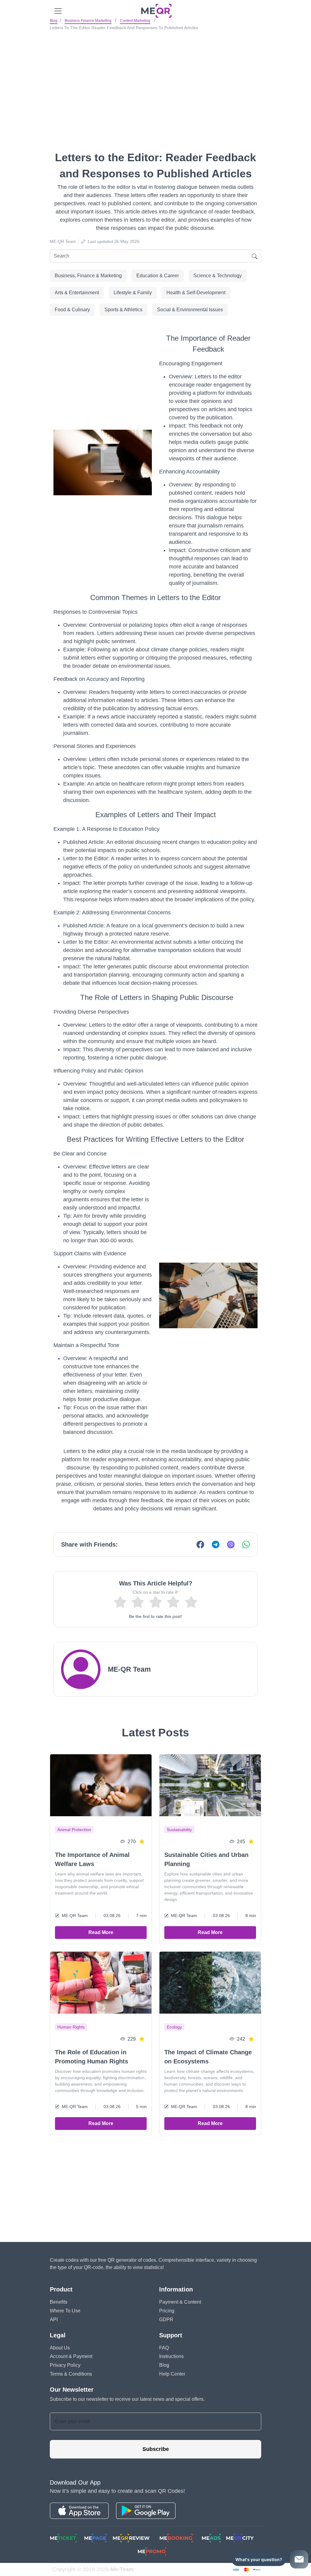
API (54, 2320)
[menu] (58, 11)
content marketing (135, 21)
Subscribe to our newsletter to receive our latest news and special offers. (127, 2399)
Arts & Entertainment (77, 293)
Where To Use (65, 2311)
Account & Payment (71, 2356)
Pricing (167, 2311)
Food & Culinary (72, 310)
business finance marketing (88, 21)
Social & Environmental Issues (190, 310)
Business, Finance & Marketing (88, 276)
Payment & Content (180, 2302)
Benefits (59, 2302)
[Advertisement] (155, 79)
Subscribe (156, 2449)
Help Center (172, 2374)
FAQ (164, 2348)
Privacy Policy (65, 2365)
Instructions (171, 2356)
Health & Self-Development (196, 293)
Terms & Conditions (71, 2374)
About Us (60, 2348)
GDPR (166, 2320)
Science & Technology (218, 276)
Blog (54, 21)
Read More (101, 1932)
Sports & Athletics (123, 310)
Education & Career (158, 276)
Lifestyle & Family (133, 293)
